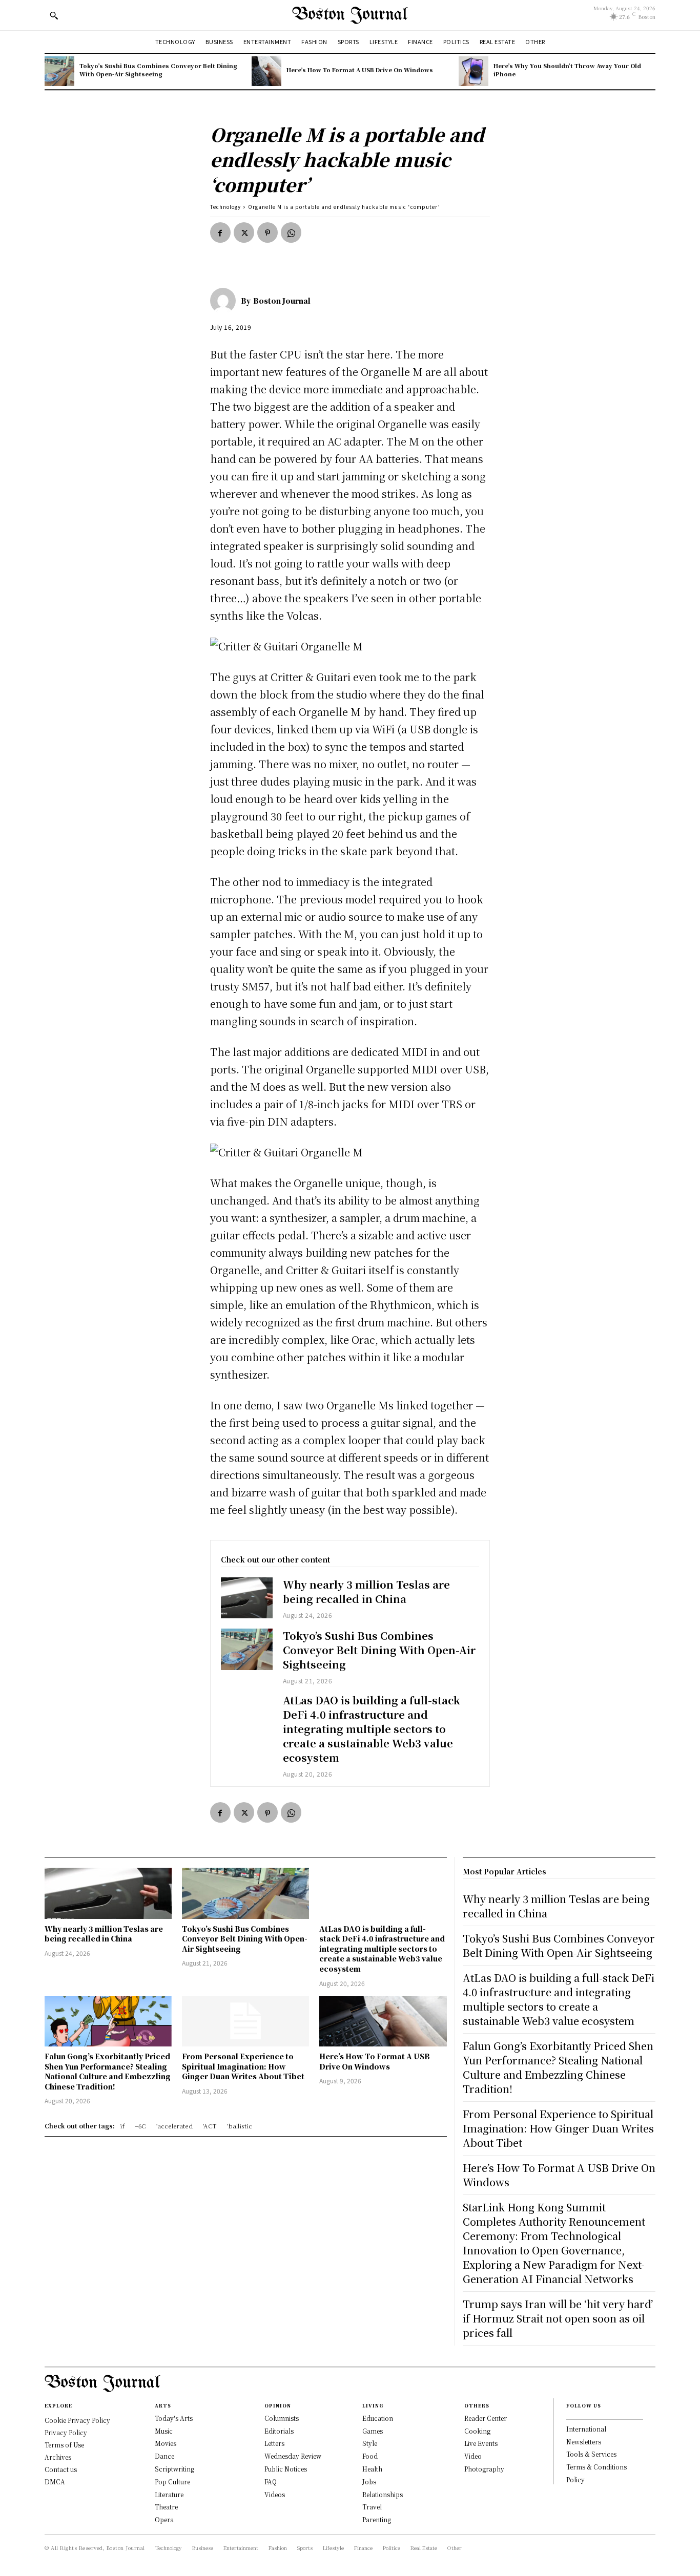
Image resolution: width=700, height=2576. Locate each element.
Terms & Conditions (596, 2467)
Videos (275, 2494)
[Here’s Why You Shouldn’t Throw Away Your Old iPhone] (473, 71)
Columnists (282, 2418)
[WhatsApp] (291, 233)
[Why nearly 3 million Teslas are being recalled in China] (247, 1598)
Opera (164, 2519)
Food (370, 2456)
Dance (164, 2456)
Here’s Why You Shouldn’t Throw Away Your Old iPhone (567, 69)
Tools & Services (591, 2454)
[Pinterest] (267, 233)
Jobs (369, 2482)
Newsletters (584, 2442)
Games (373, 2431)
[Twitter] (244, 233)
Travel (372, 2507)
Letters (274, 2443)
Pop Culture (172, 2482)
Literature (169, 2494)
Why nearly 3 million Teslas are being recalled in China (366, 1591)
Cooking (477, 2431)
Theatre (166, 2507)
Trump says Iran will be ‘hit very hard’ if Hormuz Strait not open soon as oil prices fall (558, 2318)
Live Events (481, 2443)
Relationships (383, 2494)
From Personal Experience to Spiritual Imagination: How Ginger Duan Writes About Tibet (243, 2066)
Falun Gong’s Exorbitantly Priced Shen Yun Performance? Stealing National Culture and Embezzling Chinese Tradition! (108, 2071)
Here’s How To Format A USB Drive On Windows (360, 70)
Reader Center (486, 2418)
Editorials (279, 2431)
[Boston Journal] (225, 301)
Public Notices (286, 2469)
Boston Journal (282, 301)
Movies (166, 2443)
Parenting (377, 2519)
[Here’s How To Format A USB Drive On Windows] (266, 71)
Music (164, 2431)
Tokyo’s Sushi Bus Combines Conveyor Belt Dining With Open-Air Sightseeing (158, 69)
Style (370, 2443)
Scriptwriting (174, 2469)
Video (473, 2456)
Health (372, 2469)
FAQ (271, 2482)
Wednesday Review (293, 2456)
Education (378, 2418)
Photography (484, 2469)
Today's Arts (174, 2418)
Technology (225, 207)
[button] (54, 15)
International (586, 2429)
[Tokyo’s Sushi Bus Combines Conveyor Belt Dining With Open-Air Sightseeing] (59, 71)
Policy (575, 2479)
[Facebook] (220, 233)
